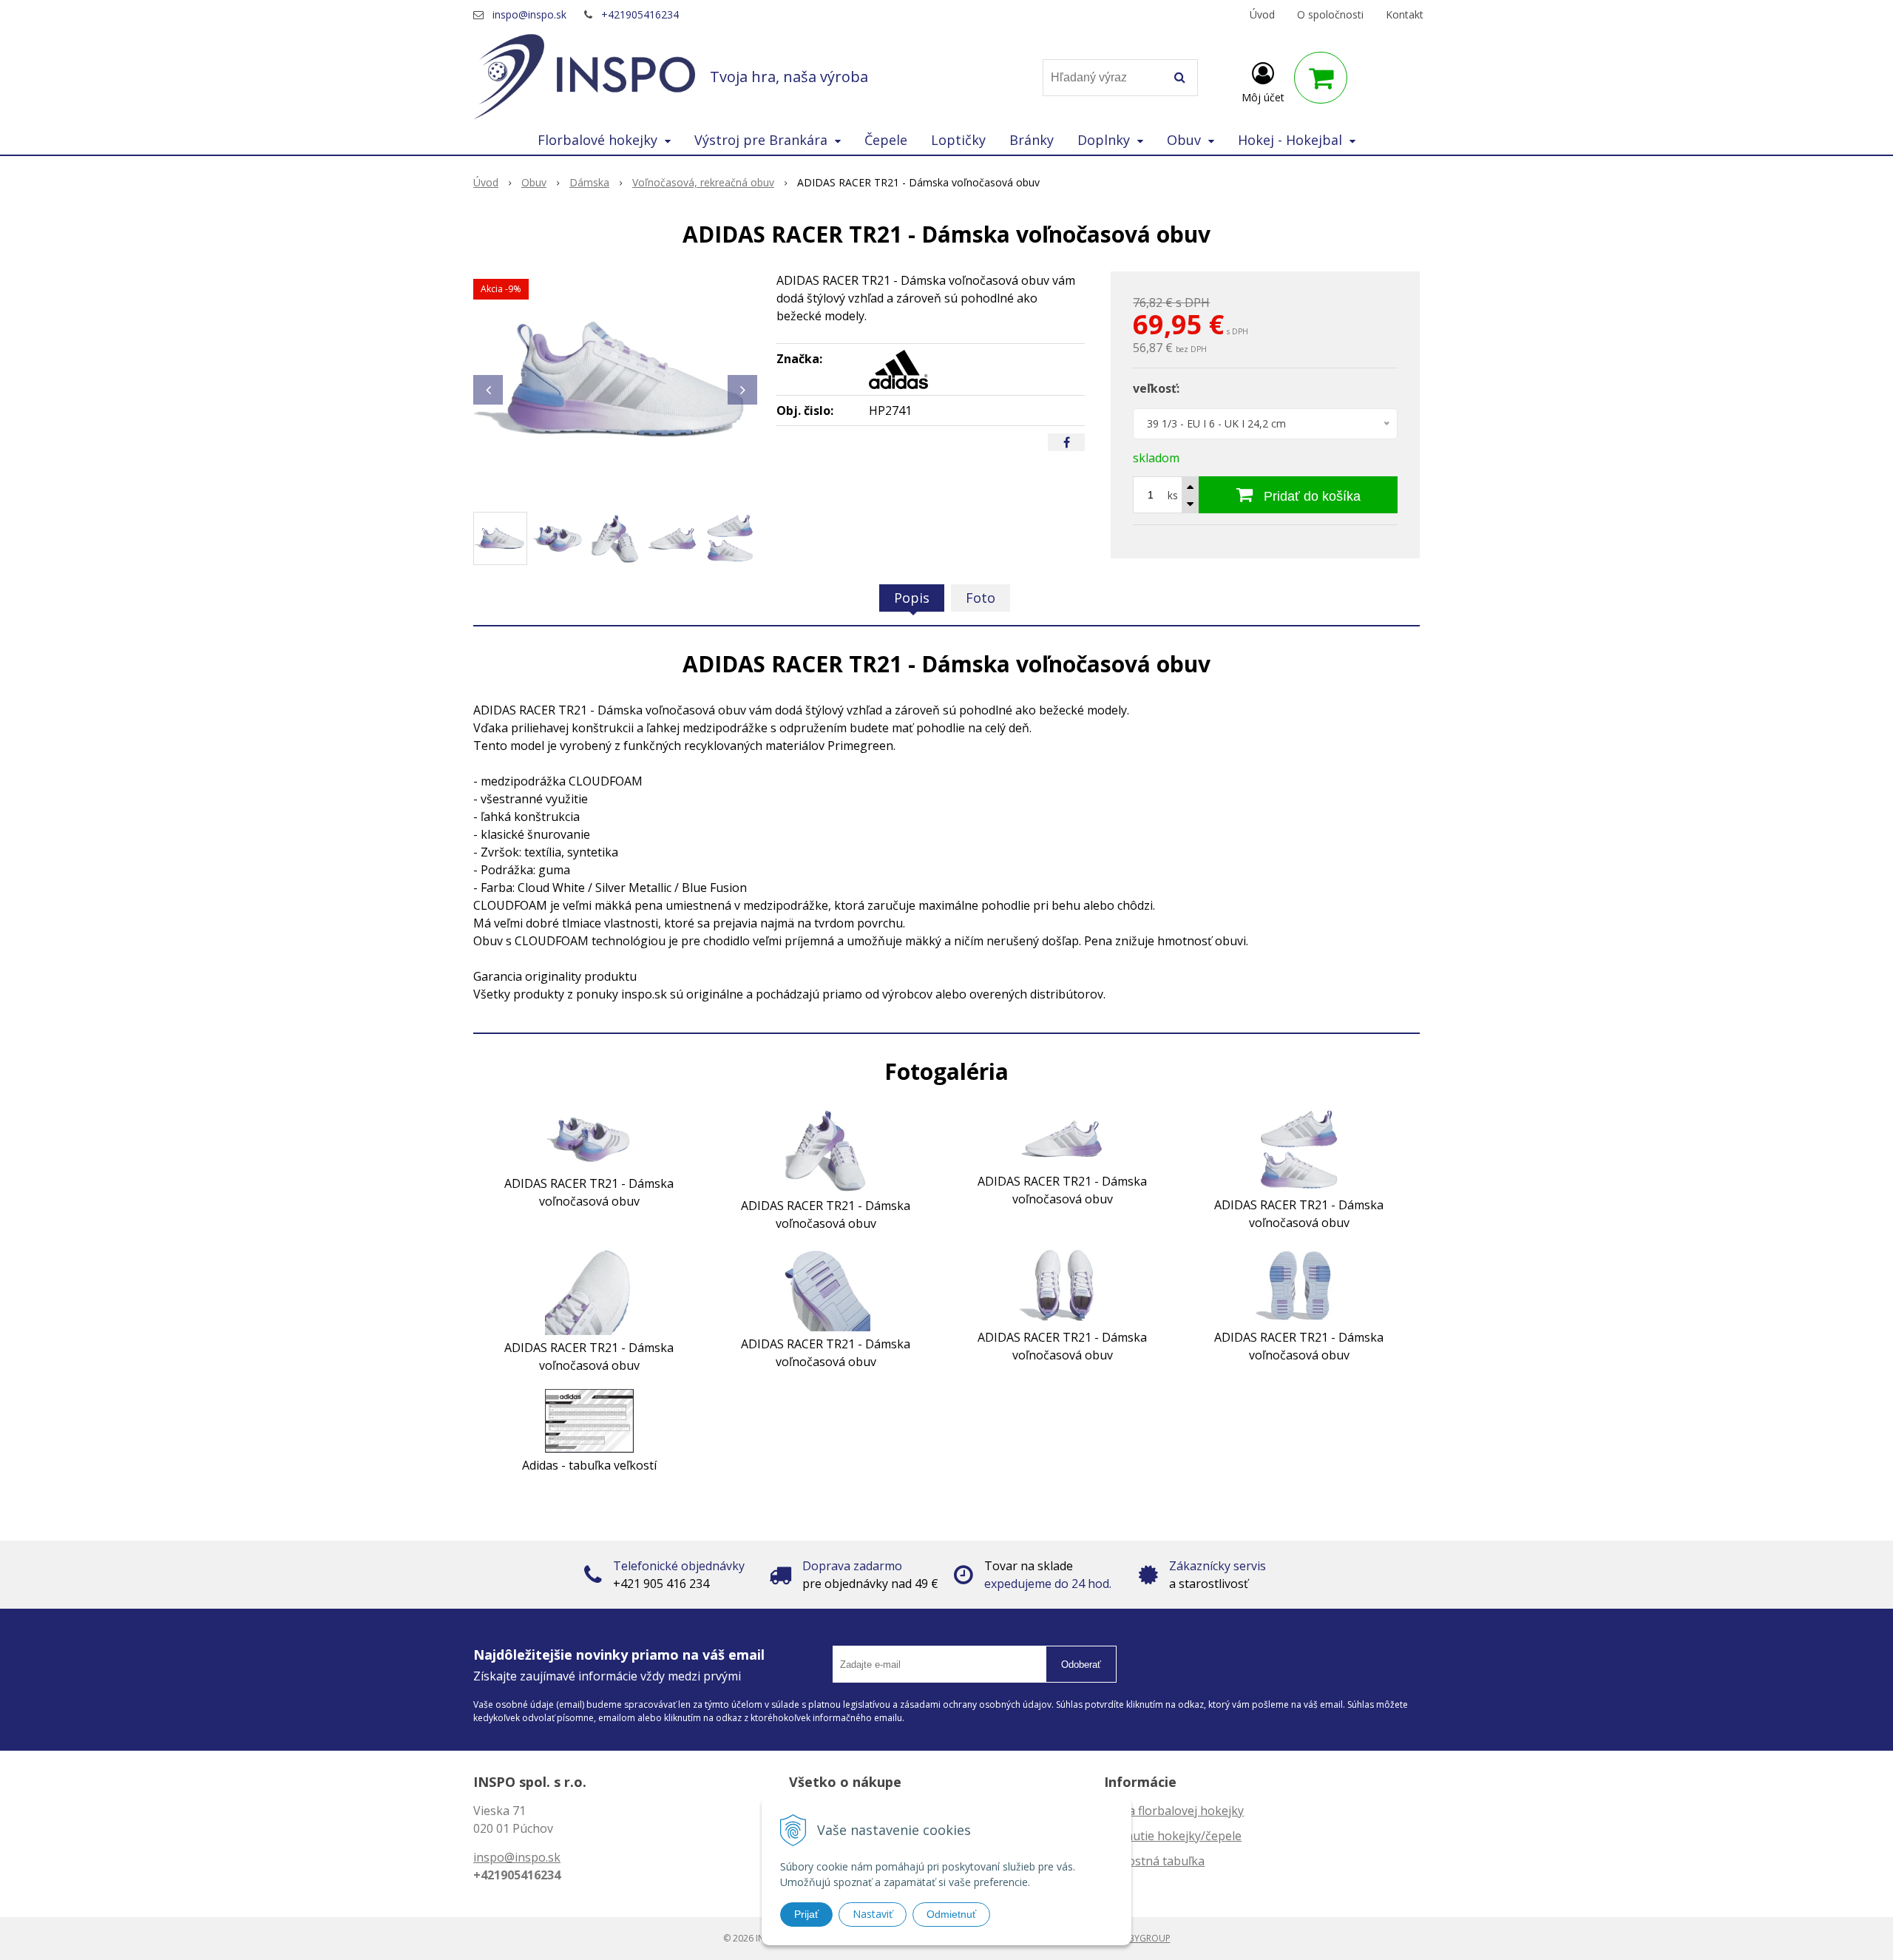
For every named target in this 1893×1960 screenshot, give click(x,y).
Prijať (806, 1914)
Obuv (534, 182)
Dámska (589, 182)
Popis (912, 598)
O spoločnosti (1330, 14)
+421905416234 (640, 14)
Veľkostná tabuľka (1154, 1861)
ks (1173, 495)
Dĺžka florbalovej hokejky (1174, 1811)
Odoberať (1081, 1665)
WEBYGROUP (1143, 1938)
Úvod (1262, 14)
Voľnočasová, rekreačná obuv (703, 182)
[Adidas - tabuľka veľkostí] (589, 1419)
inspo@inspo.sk (529, 14)
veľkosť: (1156, 388)
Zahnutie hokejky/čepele (1173, 1836)
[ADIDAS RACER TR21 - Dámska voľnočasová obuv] (615, 382)
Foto (981, 598)
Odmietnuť (951, 1914)
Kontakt (1405, 14)
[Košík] (1321, 78)
